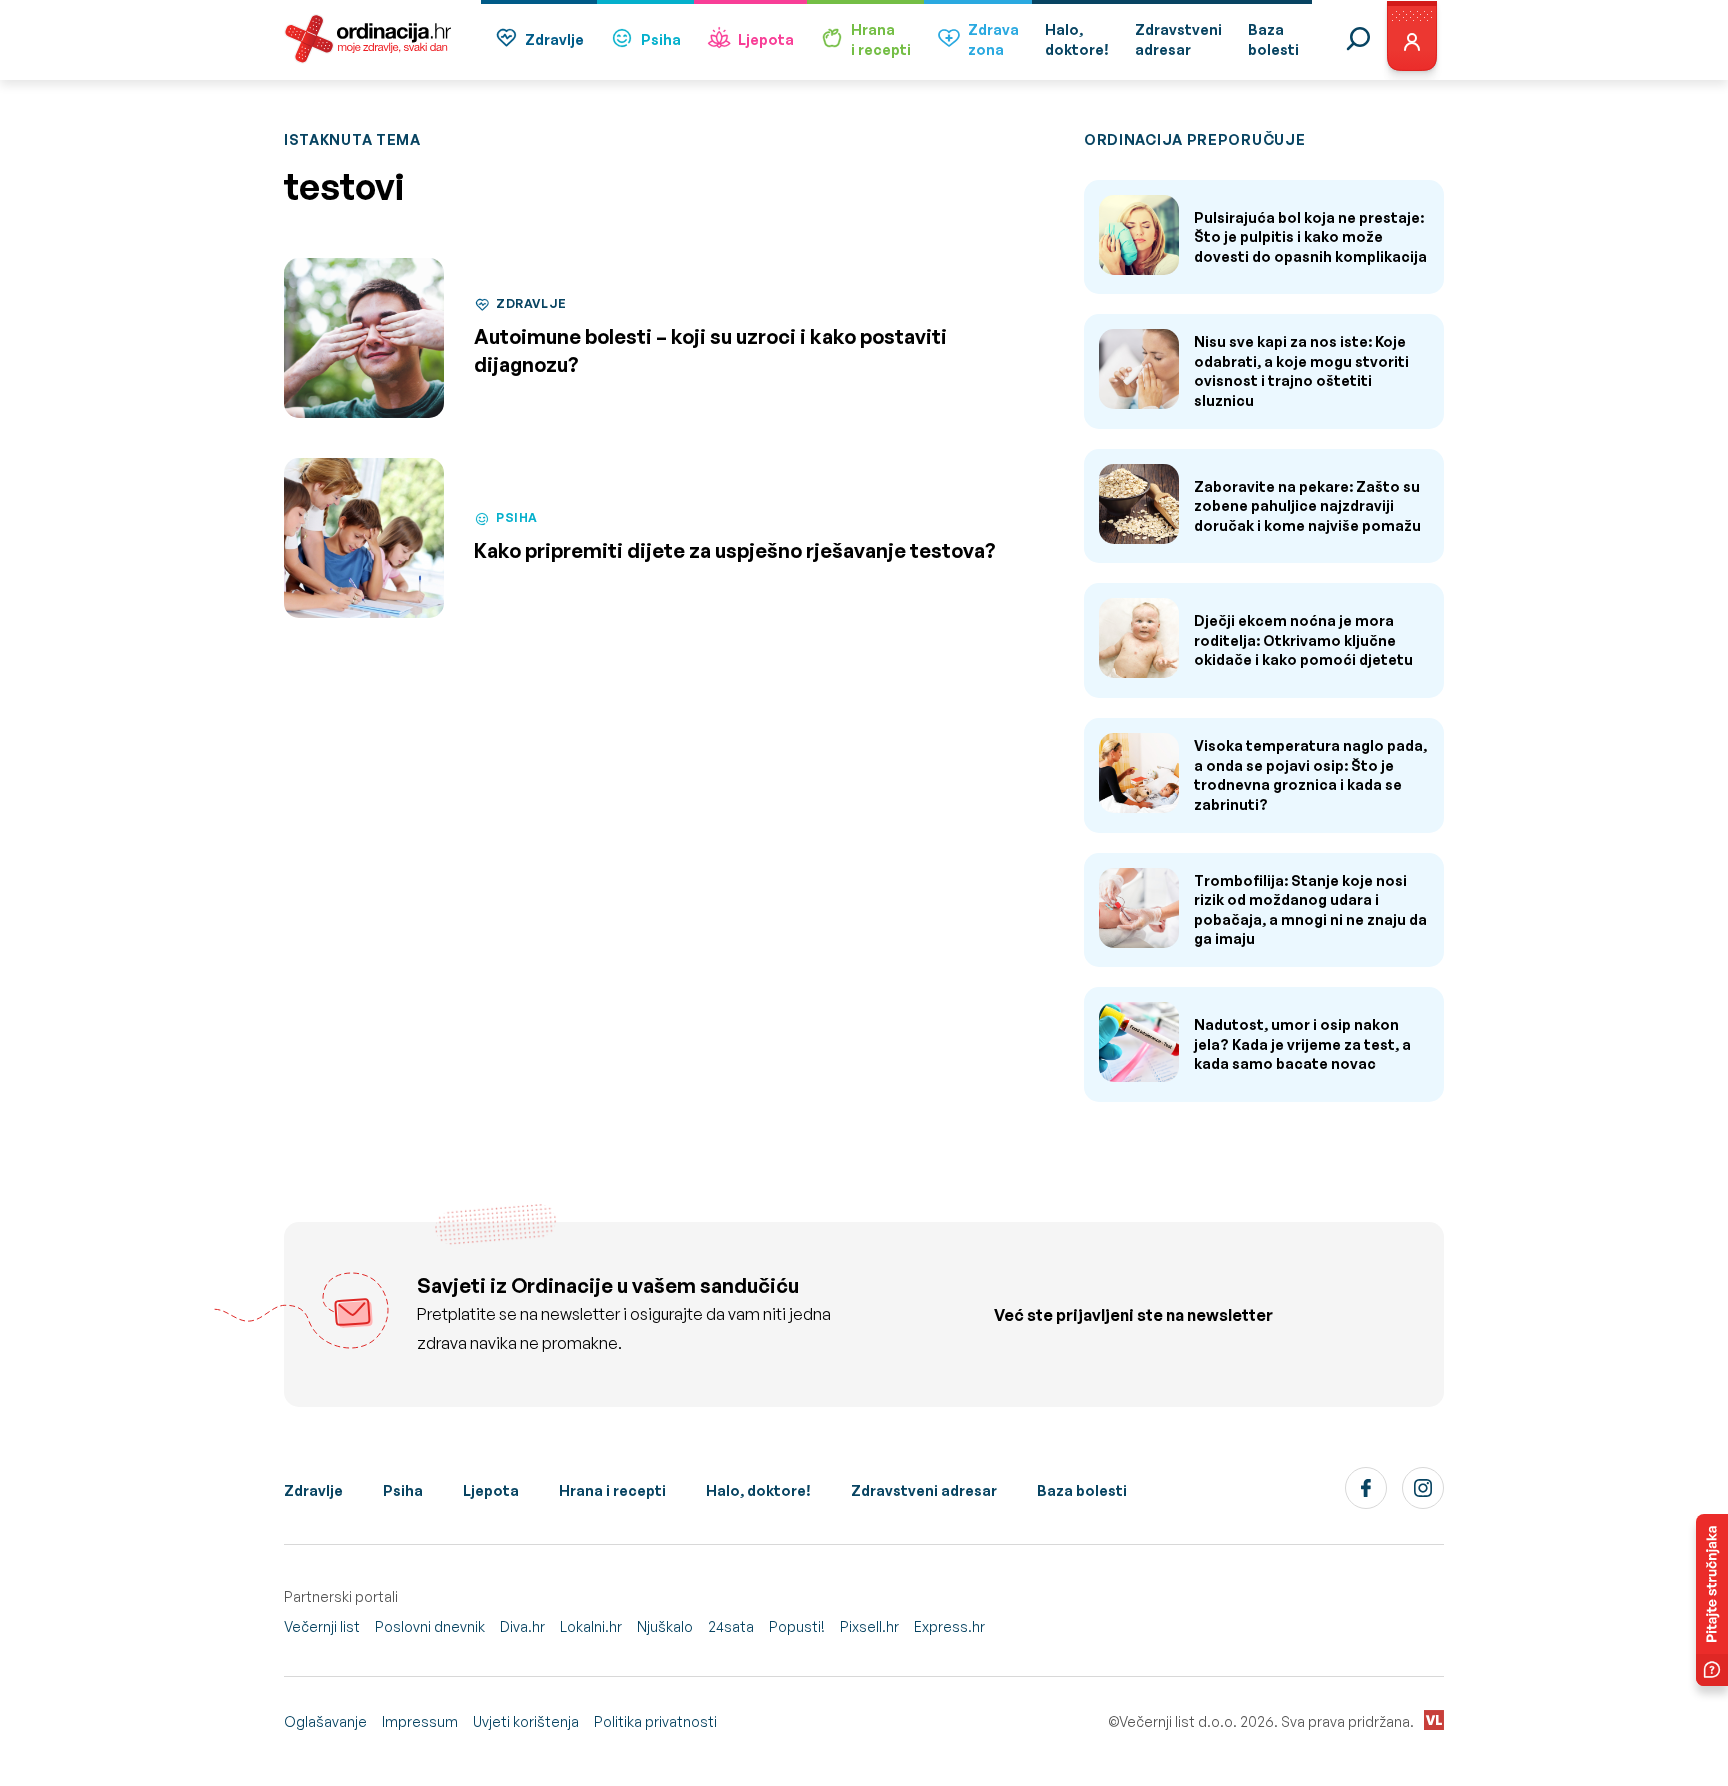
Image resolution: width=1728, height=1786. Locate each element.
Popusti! (797, 1626)
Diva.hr (522, 1626)
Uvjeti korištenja (526, 1721)
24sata (731, 1626)
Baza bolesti (1082, 1490)
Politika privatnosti (655, 1721)
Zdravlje (554, 39)
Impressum (420, 1721)
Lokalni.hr (591, 1626)
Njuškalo (665, 1626)
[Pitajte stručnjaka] (1712, 1600)
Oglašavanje (325, 1721)
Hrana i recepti (612, 1490)
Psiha (661, 39)
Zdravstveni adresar (924, 1490)
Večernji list (322, 1626)
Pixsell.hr (869, 1626)
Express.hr (949, 1626)
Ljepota (766, 39)
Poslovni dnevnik (430, 1626)
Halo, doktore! (758, 1490)
